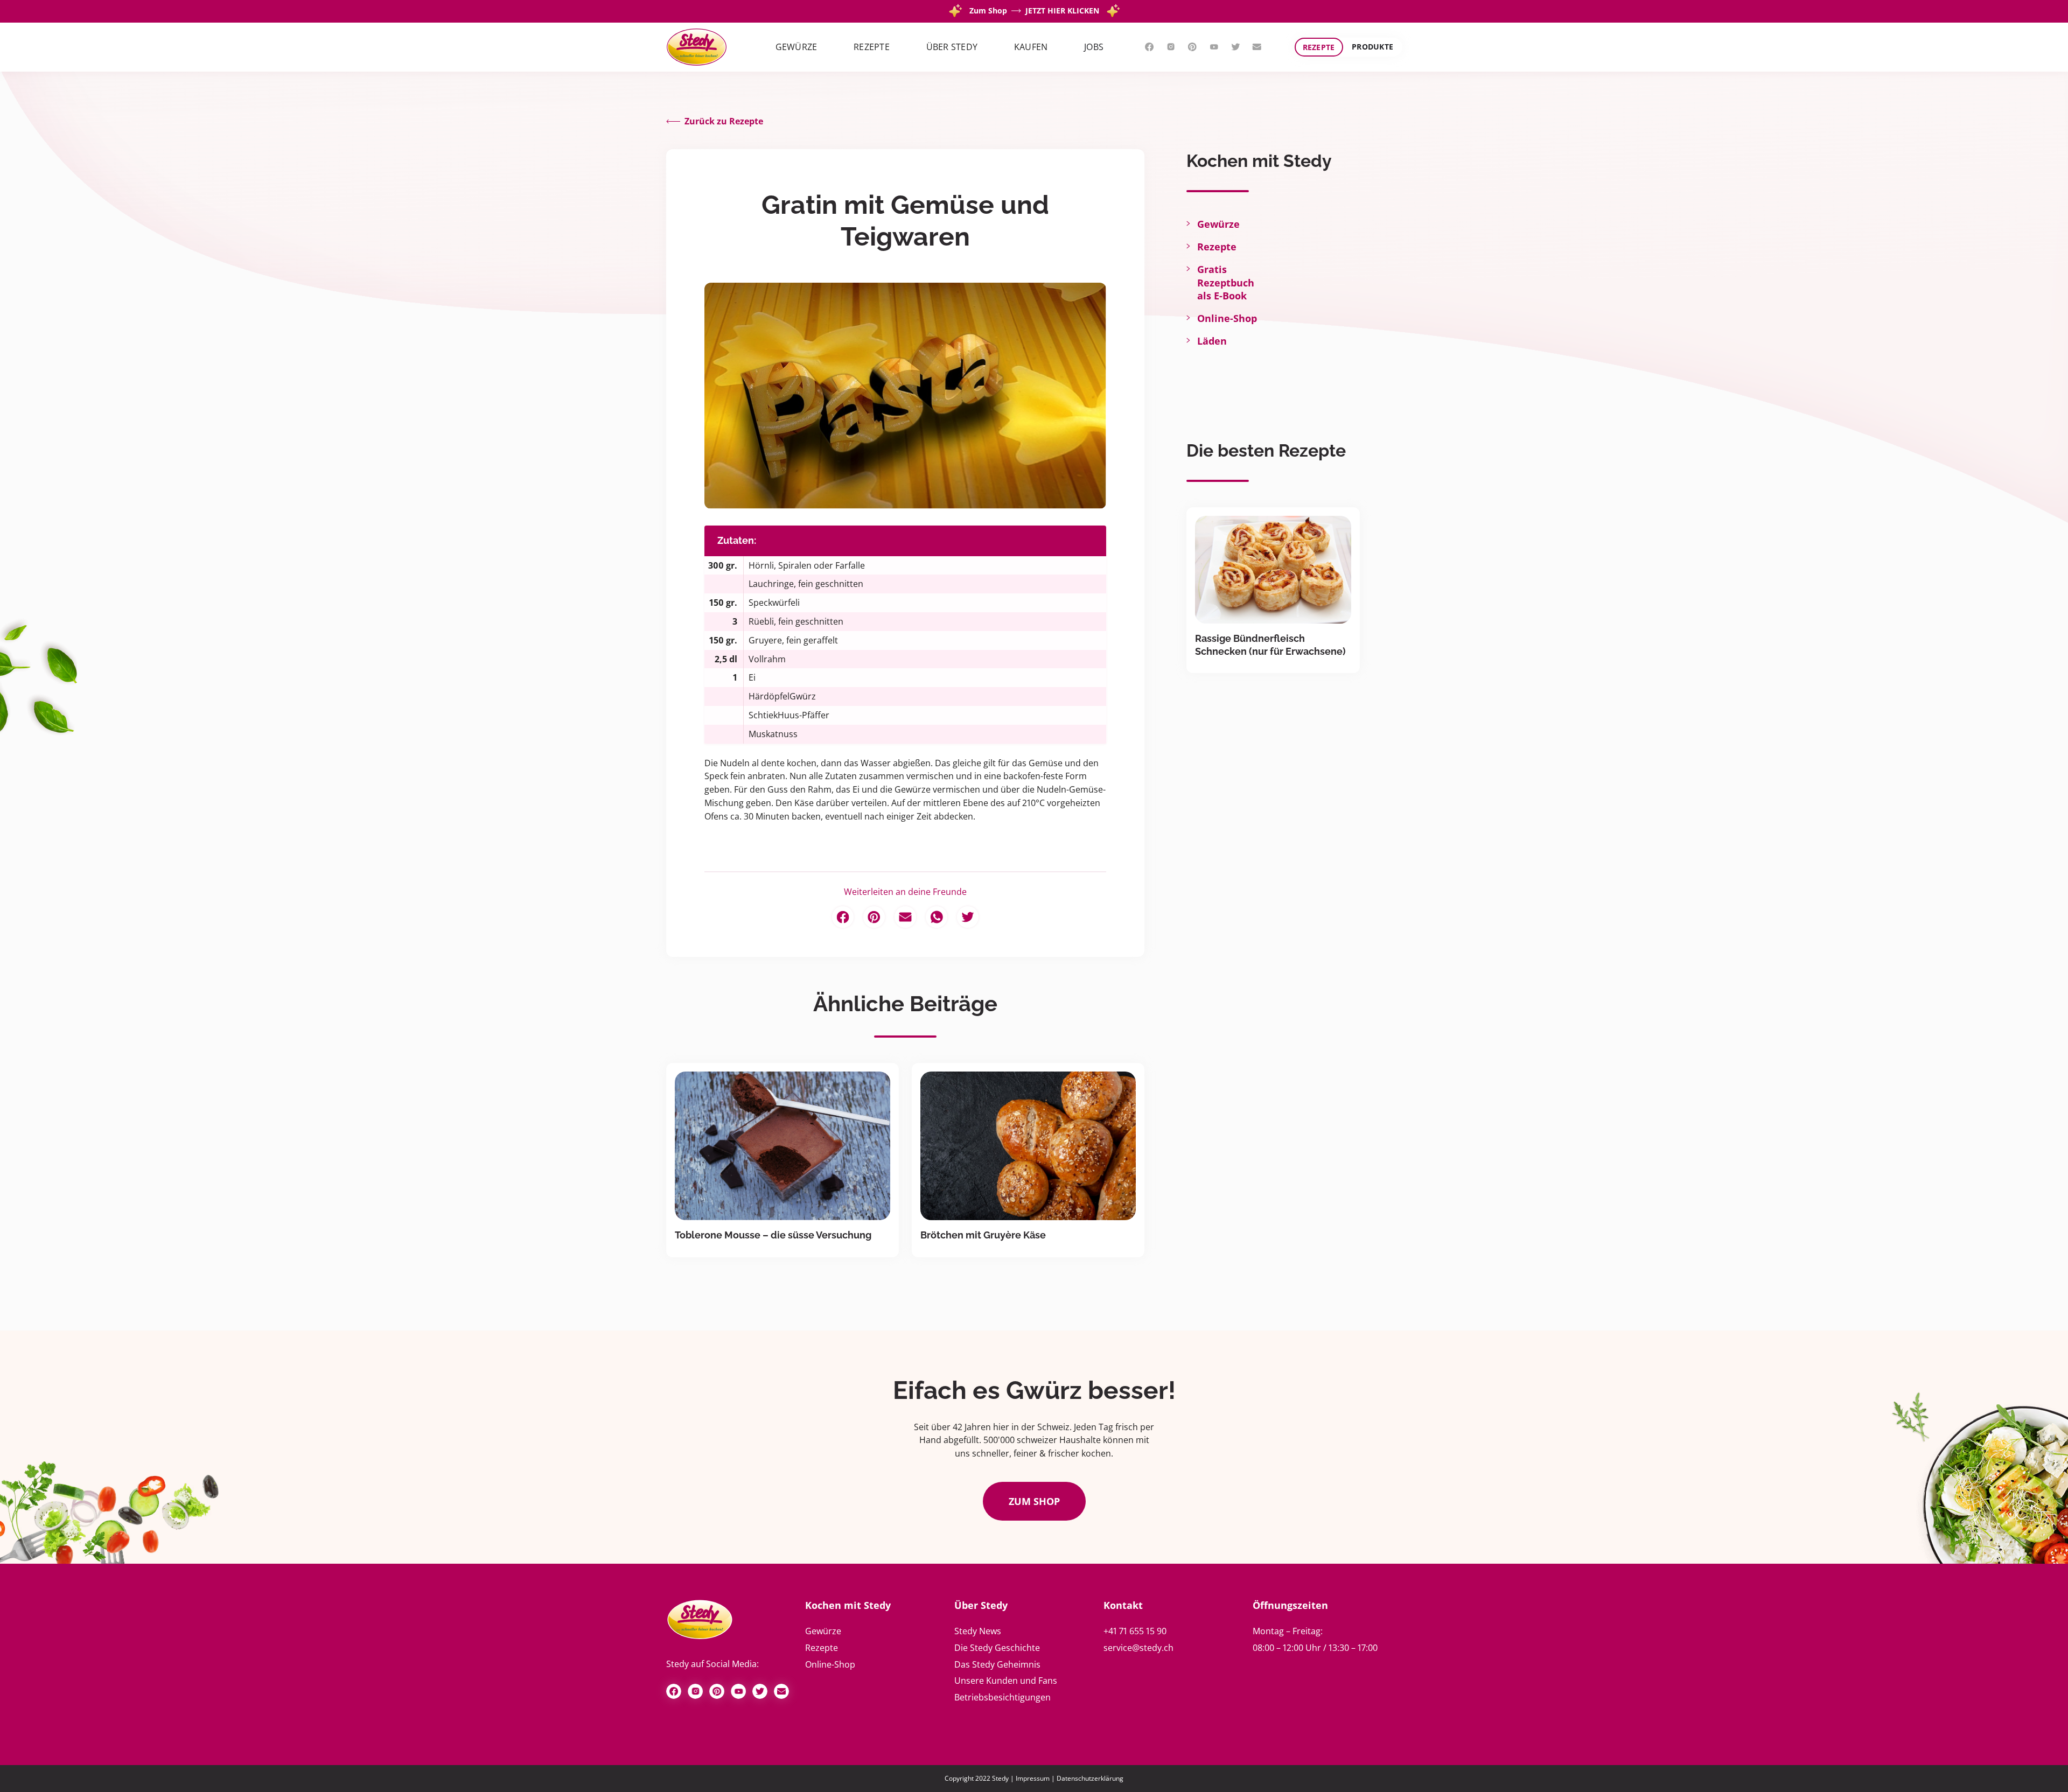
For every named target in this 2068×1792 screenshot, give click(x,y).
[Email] (905, 917)
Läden (1212, 341)
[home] (697, 47)
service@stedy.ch (1138, 1648)
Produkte (1372, 47)
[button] (797, 47)
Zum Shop (1034, 1501)
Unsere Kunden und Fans (1006, 1681)
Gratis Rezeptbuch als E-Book (1226, 282)
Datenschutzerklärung (1090, 1778)
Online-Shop (1227, 318)
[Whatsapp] (937, 917)
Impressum (1033, 1778)
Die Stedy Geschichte (997, 1648)
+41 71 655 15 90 (1135, 1631)
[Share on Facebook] (843, 917)
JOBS (1094, 47)
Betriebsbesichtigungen (1002, 1697)
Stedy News (978, 1631)
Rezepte (1319, 47)
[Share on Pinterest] (874, 917)
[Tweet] (968, 917)
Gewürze (1218, 224)
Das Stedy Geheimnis (997, 1664)
